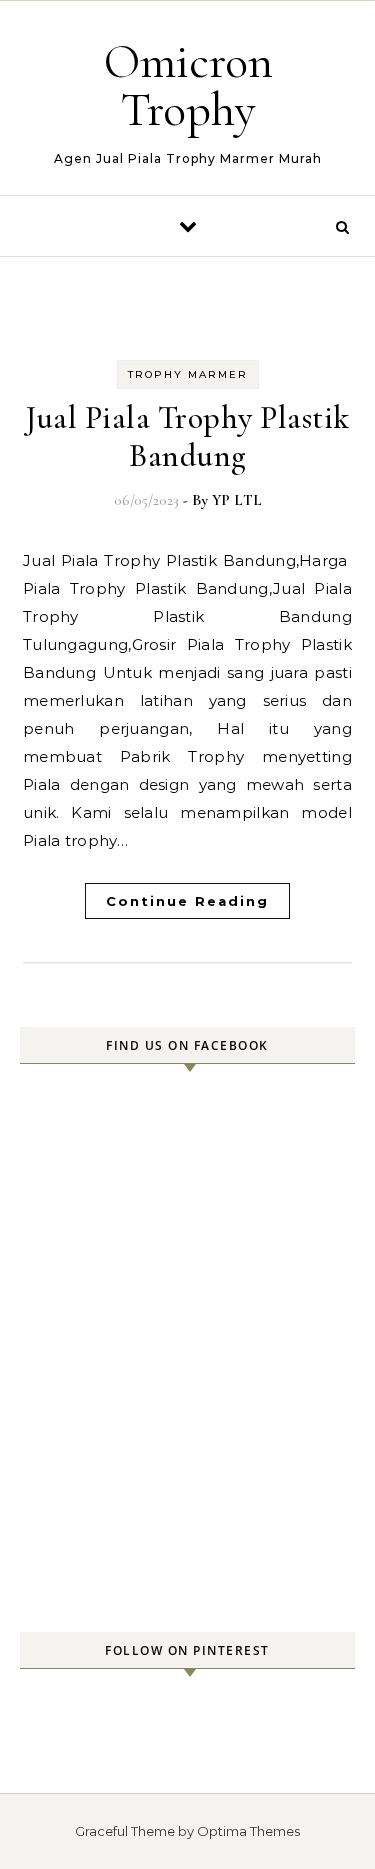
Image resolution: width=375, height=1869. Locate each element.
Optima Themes (248, 1831)
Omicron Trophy (188, 86)
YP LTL (237, 500)
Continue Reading (187, 901)
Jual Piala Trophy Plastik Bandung (187, 436)
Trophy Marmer (188, 374)
